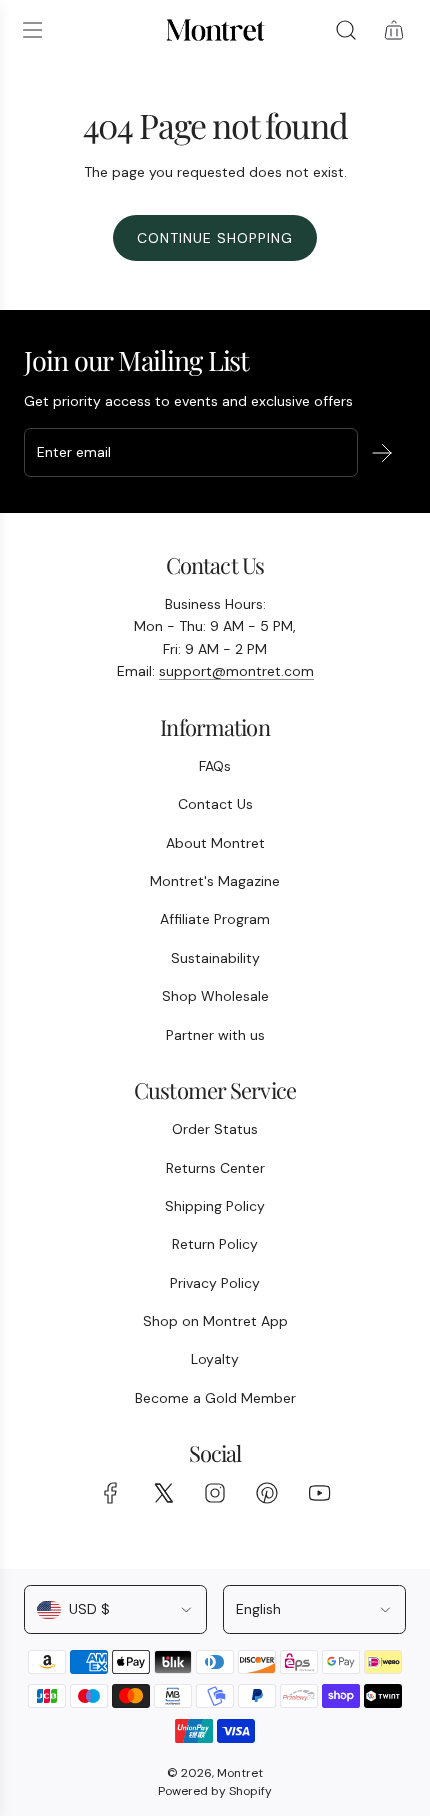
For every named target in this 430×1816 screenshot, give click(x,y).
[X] (163, 1493)
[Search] (346, 30)
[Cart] (394, 30)
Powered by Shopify (215, 1791)
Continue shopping (215, 238)
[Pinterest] (267, 1493)
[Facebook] (111, 1493)
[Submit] (382, 453)
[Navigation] (32, 30)
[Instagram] (215, 1493)
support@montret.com (236, 671)
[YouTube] (319, 1493)
